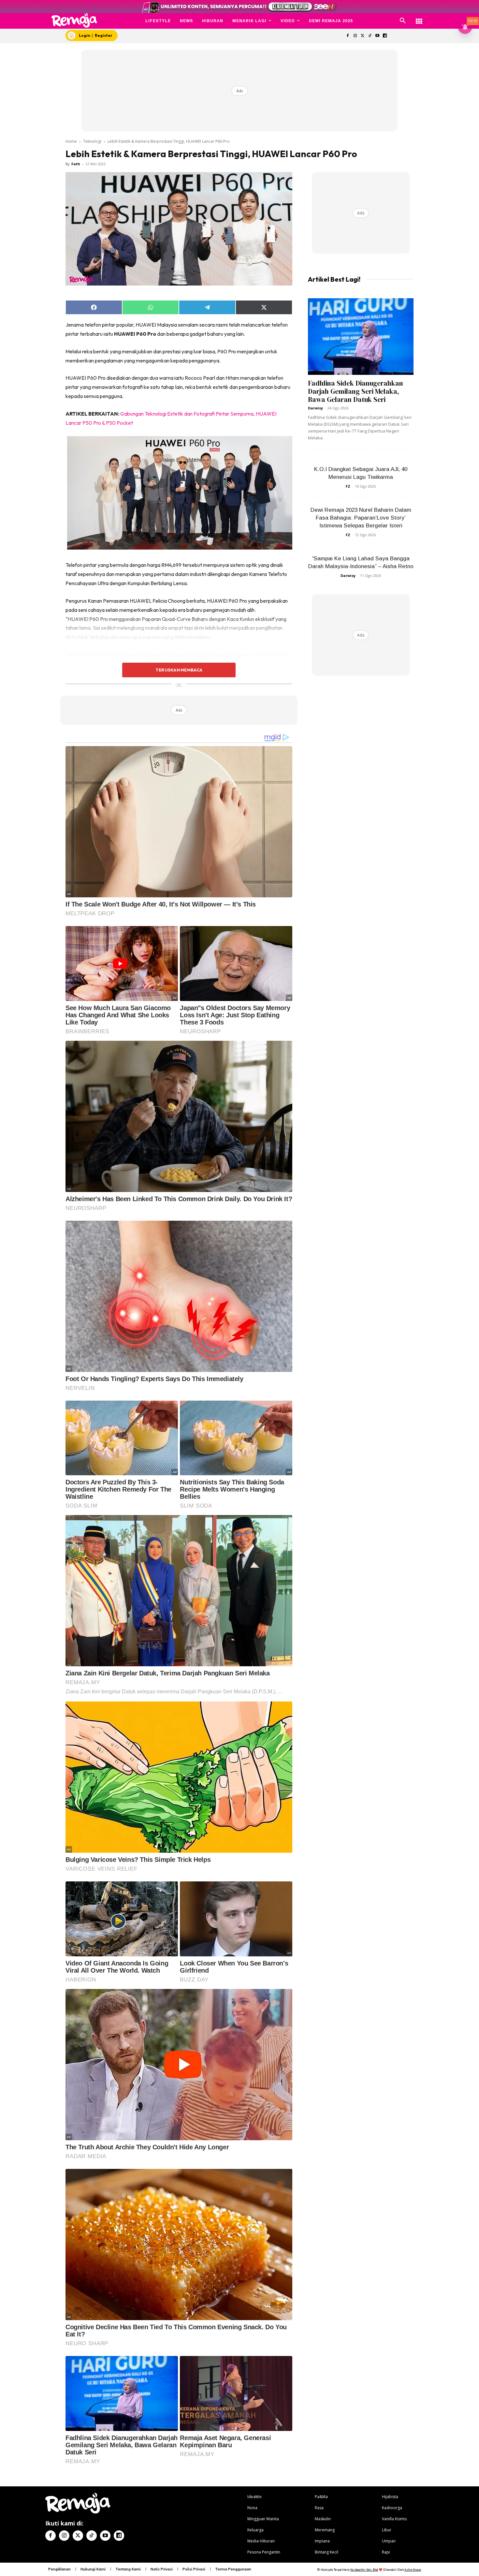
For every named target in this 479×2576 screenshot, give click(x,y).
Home (71, 141)
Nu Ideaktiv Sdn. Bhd (364, 2570)
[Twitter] (363, 36)
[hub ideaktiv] (419, 18)
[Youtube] (377, 36)
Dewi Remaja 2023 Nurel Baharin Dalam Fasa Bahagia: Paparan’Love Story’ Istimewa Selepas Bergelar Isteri (361, 518)
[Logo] (74, 20)
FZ (348, 486)
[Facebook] (348, 36)
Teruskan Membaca (179, 670)
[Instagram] (355, 36)
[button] (403, 21)
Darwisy (315, 408)
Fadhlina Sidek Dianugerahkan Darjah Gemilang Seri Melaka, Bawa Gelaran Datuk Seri (356, 391)
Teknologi (92, 141)
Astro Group (413, 2570)
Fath (76, 164)
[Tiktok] (370, 36)
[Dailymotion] (385, 36)
